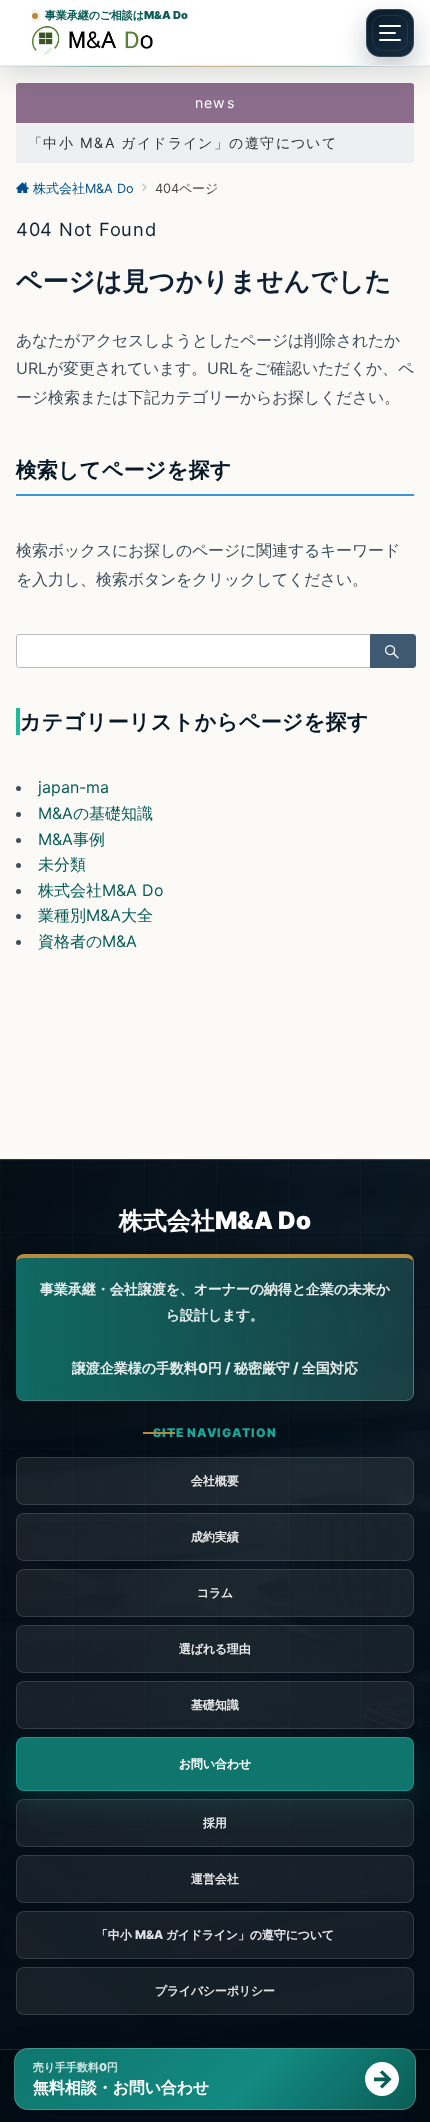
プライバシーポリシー (215, 1990)
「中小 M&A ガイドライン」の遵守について (182, 142)
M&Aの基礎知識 (95, 813)
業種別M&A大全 (95, 915)
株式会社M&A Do (101, 890)
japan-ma (73, 787)
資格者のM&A (87, 941)
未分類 (62, 864)
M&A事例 (71, 839)
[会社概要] (215, 1879)
